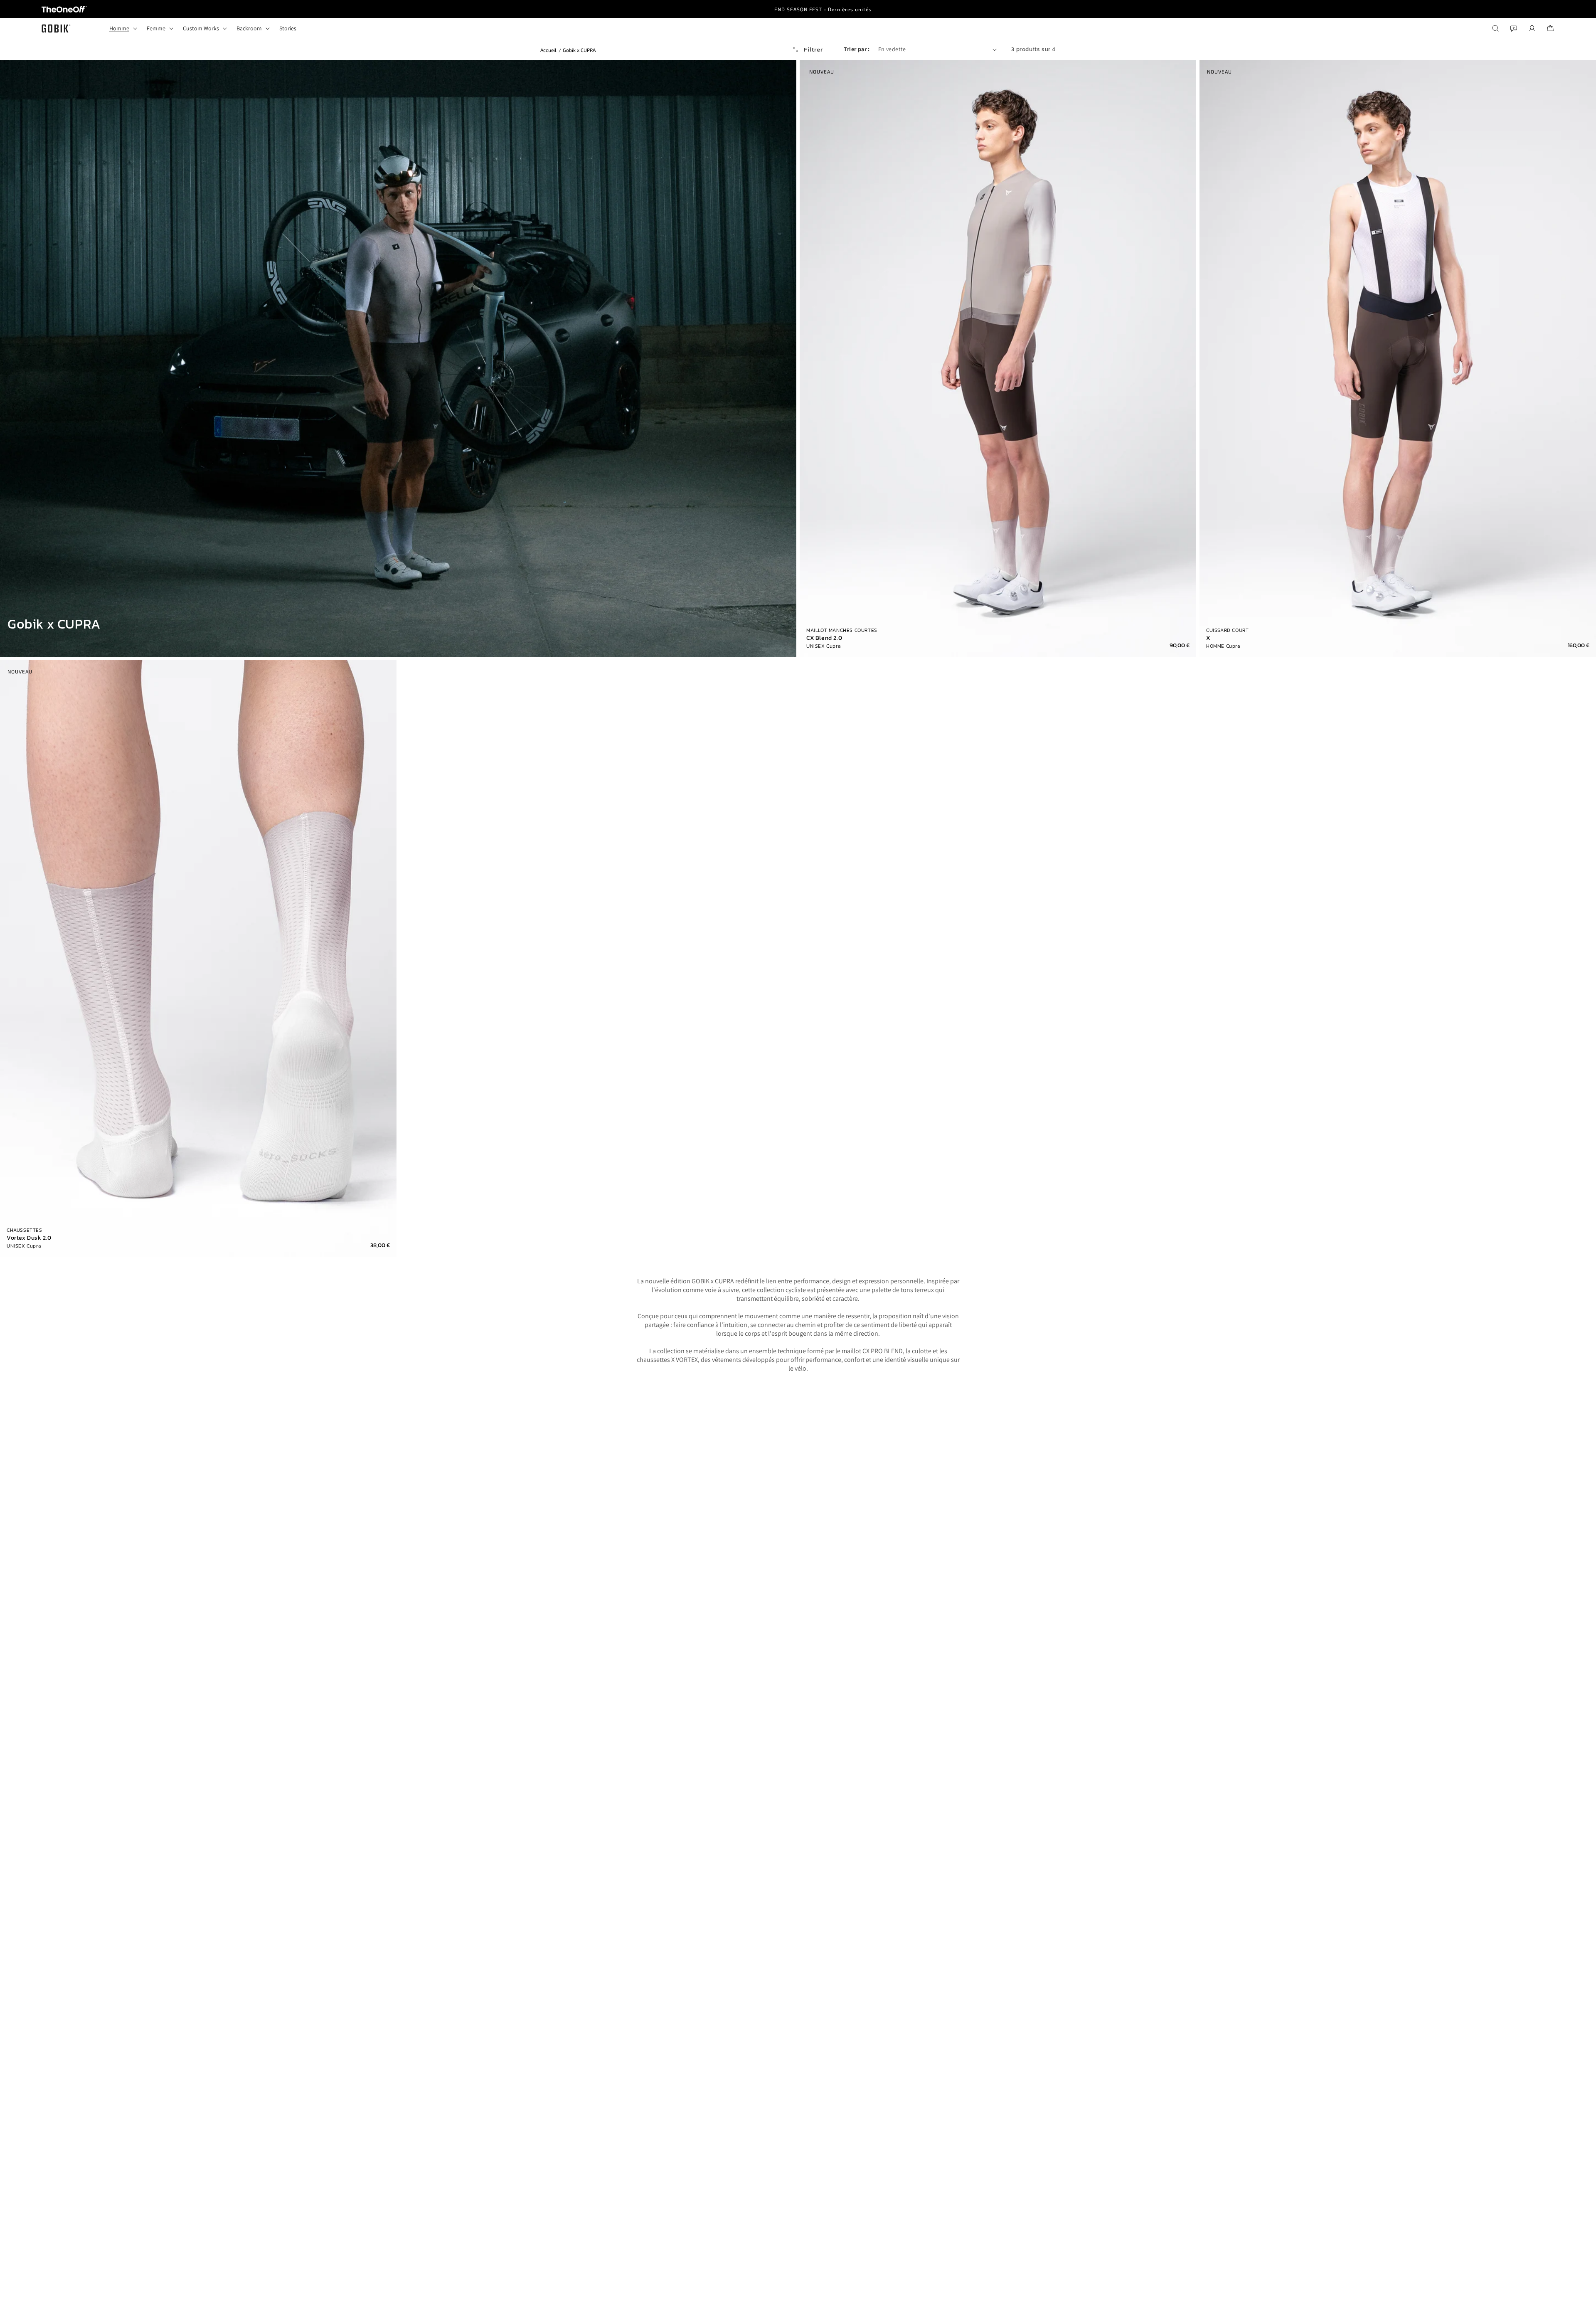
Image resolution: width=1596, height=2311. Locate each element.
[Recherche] (1495, 28)
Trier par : (857, 49)
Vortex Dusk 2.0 (29, 1238)
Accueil (548, 50)
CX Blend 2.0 (824, 638)
